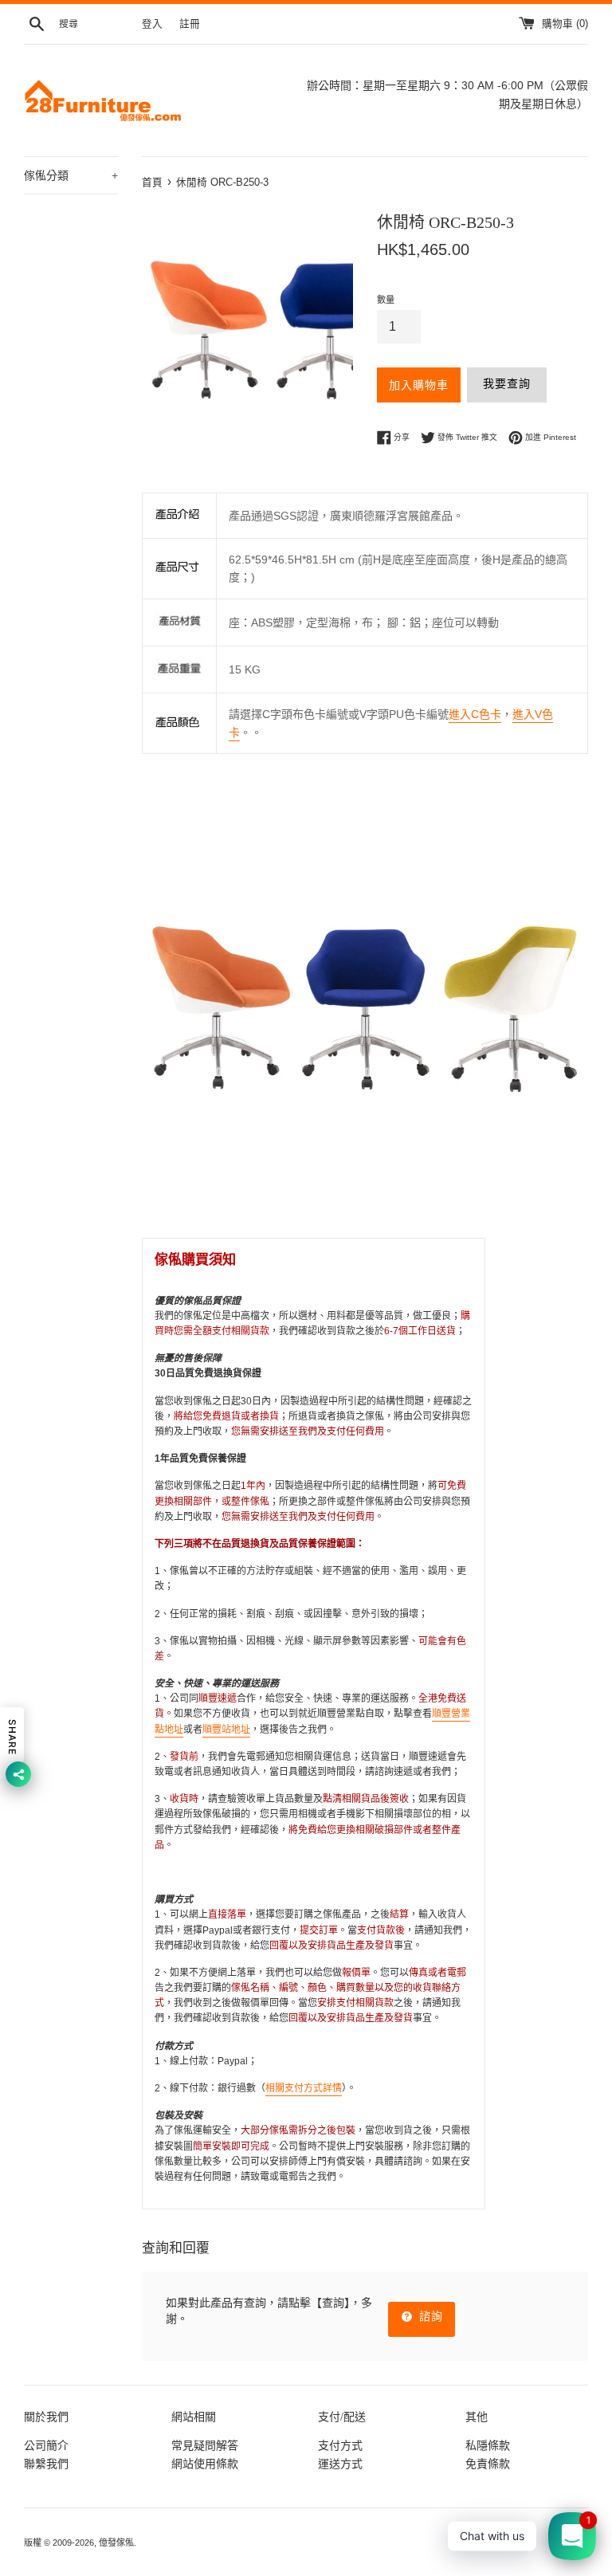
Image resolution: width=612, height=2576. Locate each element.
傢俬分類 (71, 175)
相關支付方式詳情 (304, 2088)
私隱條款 (488, 2445)
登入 (152, 24)
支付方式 (340, 2445)
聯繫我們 (46, 2464)
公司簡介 (46, 2445)
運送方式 (340, 2464)
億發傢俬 (116, 2543)
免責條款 (488, 2464)
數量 (386, 300)
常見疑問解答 (205, 2445)
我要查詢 (507, 383)
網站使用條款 (205, 2464)
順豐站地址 (226, 1730)
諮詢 (429, 2316)
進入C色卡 (475, 714)
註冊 (190, 24)
